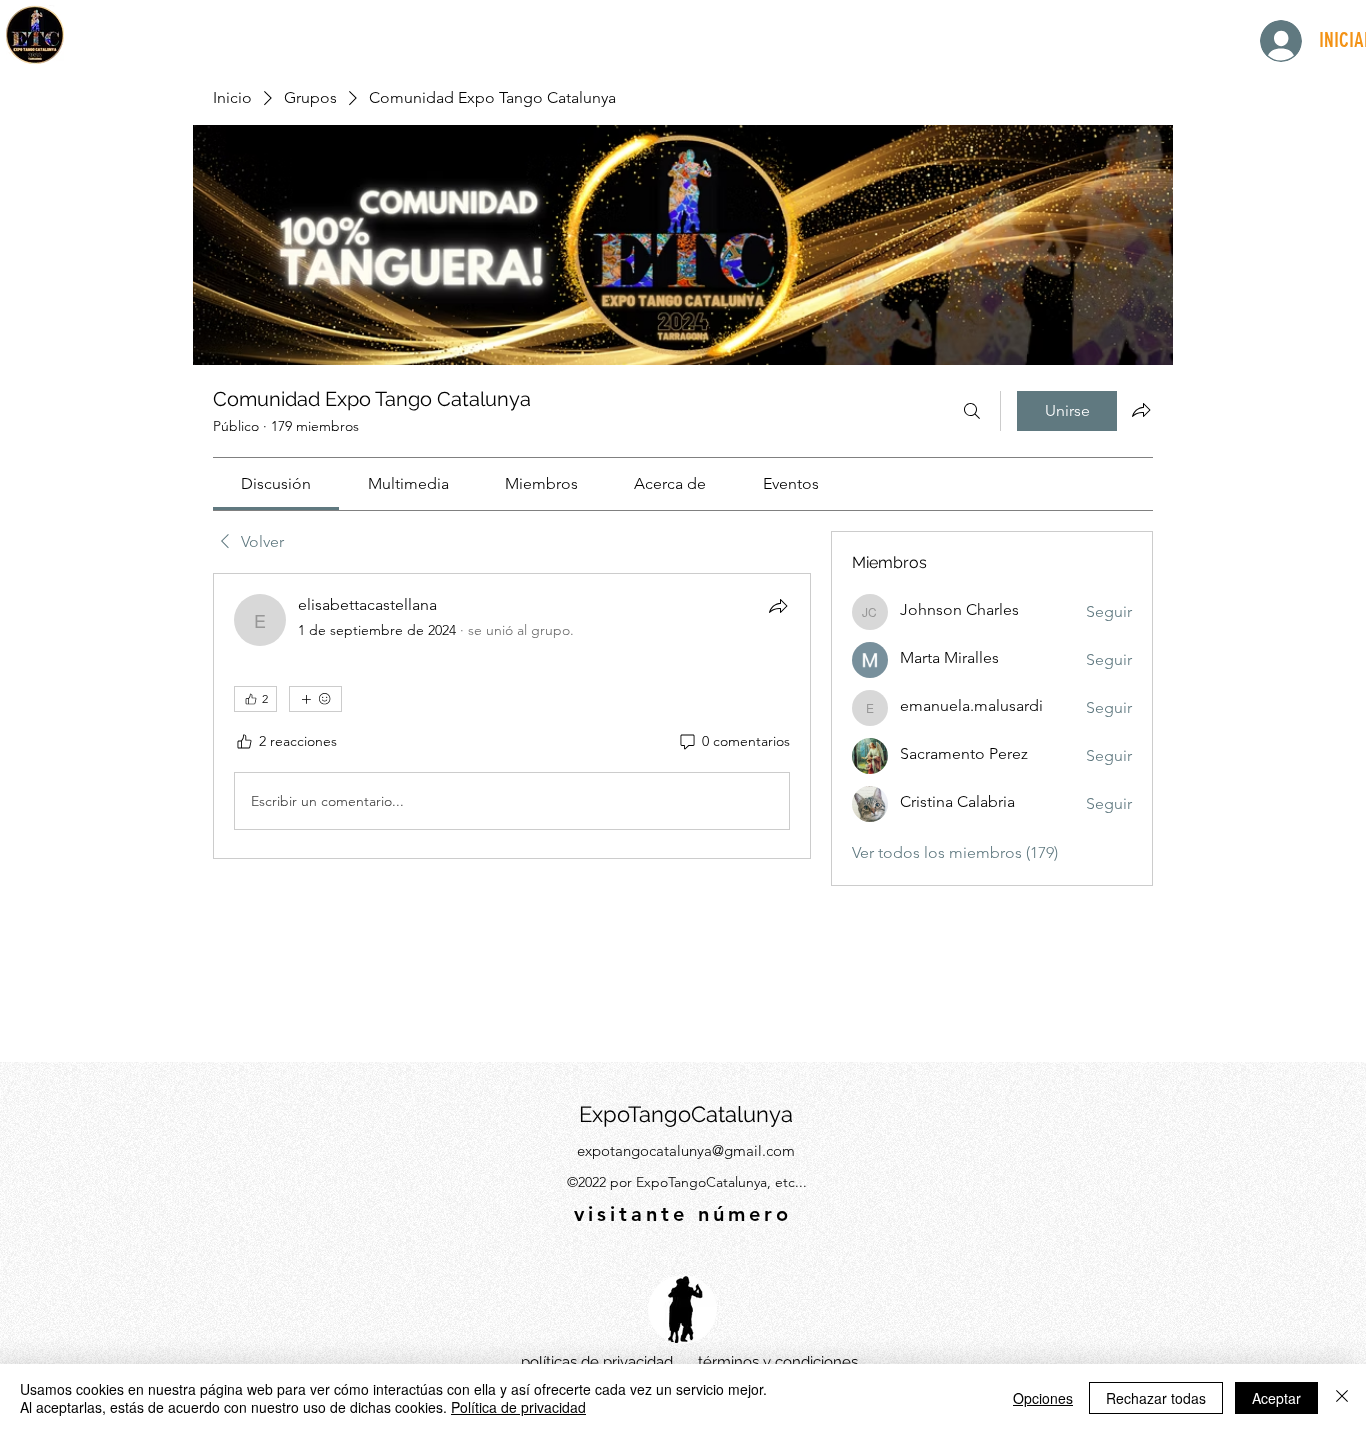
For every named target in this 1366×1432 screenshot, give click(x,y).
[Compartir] (778, 606)
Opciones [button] (1043, 1398)
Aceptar (1276, 1398)
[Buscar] (972, 411)
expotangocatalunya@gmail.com (686, 1150)
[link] (276, 483)
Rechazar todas (1156, 1398)
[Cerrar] (1342, 1398)
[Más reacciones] (315, 699)
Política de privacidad (518, 1407)
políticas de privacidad (597, 1362)
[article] (512, 716)
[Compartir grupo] (1141, 410)
